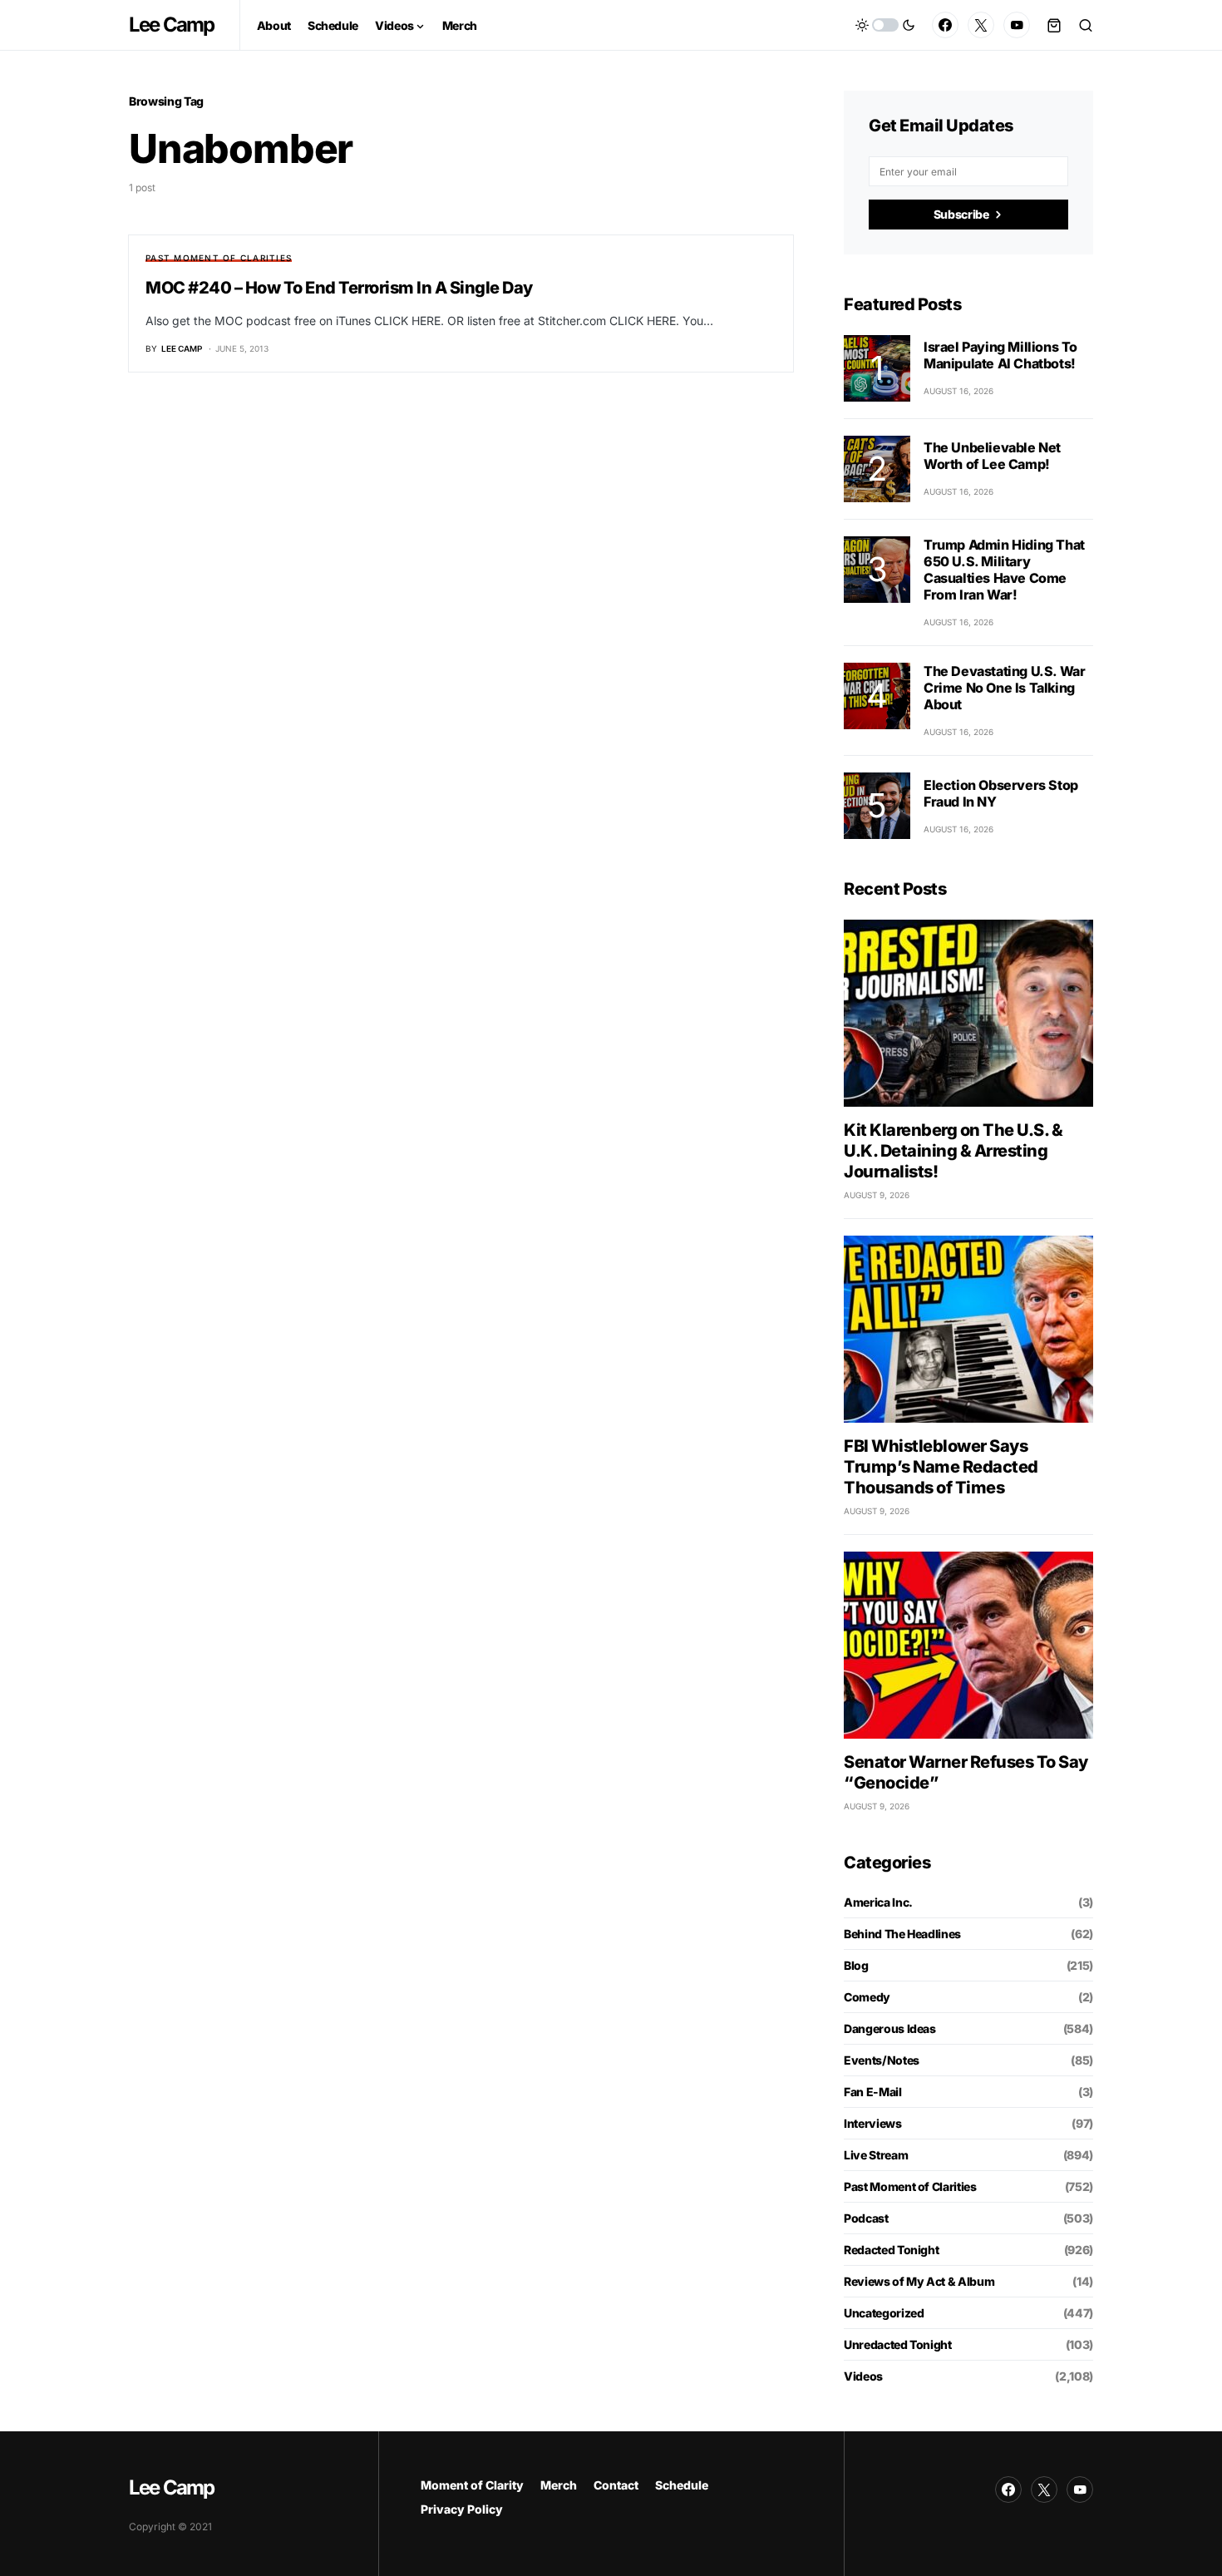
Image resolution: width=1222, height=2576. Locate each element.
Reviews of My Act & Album (919, 2281)
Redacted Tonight (891, 2250)
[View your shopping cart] (1054, 25)
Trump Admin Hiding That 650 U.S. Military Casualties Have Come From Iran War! (1004, 570)
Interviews (873, 2123)
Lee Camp (172, 25)
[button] (885, 25)
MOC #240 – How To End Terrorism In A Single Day (339, 288)
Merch (559, 2485)
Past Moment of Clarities (219, 258)
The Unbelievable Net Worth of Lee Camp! (992, 456)
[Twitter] (981, 25)
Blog (856, 1965)
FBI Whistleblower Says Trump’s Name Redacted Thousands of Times (941, 1467)
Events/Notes (882, 2060)
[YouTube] (1017, 25)
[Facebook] (945, 25)
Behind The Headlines (902, 1934)
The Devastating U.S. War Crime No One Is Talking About (1004, 688)
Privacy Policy (462, 2509)
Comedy (867, 1997)
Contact (616, 2485)
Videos (863, 2376)
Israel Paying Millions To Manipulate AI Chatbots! (1000, 355)
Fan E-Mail (873, 2092)
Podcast (866, 2218)
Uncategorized (884, 2313)
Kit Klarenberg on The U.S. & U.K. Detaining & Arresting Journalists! (953, 1151)
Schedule (682, 2485)
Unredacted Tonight (898, 2344)
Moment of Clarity (472, 2485)
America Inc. (878, 1902)
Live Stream (876, 2155)
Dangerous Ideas (890, 2028)
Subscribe (961, 214)
